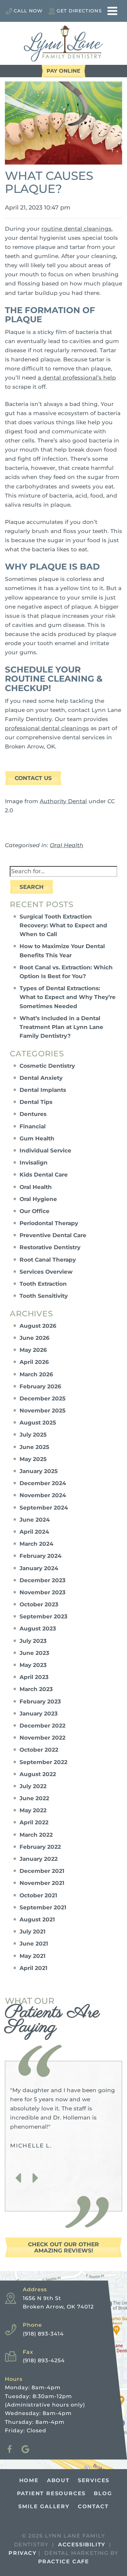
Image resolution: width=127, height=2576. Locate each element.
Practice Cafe (64, 2562)
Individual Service (45, 1151)
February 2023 (40, 1701)
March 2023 (36, 1689)
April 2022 (34, 1822)
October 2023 (39, 1604)
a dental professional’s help (77, 378)
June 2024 (35, 1520)
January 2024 (39, 1568)
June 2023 (34, 1653)
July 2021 (33, 1932)
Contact (93, 2506)
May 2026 (33, 1350)
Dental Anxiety (41, 1078)
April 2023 (34, 1677)
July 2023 (33, 1641)
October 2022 (39, 1750)
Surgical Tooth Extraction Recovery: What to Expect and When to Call (63, 925)
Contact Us (33, 778)
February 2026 (40, 1386)
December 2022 (42, 1726)
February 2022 (40, 1847)
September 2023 (43, 1616)
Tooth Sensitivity (44, 1296)
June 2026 (35, 1338)
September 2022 (43, 1762)
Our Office (35, 1211)
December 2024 (43, 1483)
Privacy (22, 2553)
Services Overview (46, 1272)
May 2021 (33, 1956)
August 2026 (38, 1326)
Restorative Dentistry (50, 1247)
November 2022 (42, 1738)
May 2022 (33, 1810)
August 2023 (38, 1628)
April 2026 (34, 1362)
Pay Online (63, 71)
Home (29, 2480)
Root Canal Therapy (48, 1260)
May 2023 (33, 1665)
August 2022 (38, 1774)
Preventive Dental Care (53, 1235)
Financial (33, 1126)
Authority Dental (63, 801)
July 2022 (33, 1786)
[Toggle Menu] (112, 11)
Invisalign (34, 1163)
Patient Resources (51, 2493)
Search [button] (32, 887)
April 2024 (34, 1532)
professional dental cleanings (47, 728)
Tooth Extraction (43, 1284)
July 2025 (33, 1435)
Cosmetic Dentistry (47, 1066)
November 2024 (43, 1495)
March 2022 (36, 1835)
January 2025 (39, 1471)
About (58, 2480)
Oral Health (67, 845)
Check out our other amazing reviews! (63, 2247)
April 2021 (34, 1968)
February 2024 (41, 1556)
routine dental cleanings (76, 229)
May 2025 (33, 1459)
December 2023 (42, 1580)
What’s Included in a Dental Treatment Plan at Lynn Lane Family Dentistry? (61, 1027)
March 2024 (36, 1544)
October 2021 (38, 1895)
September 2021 (43, 1907)
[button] (18, 2178)
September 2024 (44, 1508)
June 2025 (34, 1447)
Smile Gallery (44, 2506)
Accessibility (82, 2545)
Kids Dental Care (44, 1175)
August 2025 (38, 1423)
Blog (103, 2493)
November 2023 (42, 1592)
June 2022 (34, 1798)
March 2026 (36, 1374)
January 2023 (39, 1714)
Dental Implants (43, 1090)
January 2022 (39, 1859)
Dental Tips (36, 1102)
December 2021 (42, 1871)
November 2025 (42, 1411)
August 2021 (37, 1919)
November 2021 (42, 1883)
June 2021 (34, 1944)
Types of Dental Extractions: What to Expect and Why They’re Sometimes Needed (68, 997)
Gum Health (37, 1138)
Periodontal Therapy (49, 1223)
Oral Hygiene (38, 1199)
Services (94, 2480)
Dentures (33, 1114)
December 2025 (42, 1398)
